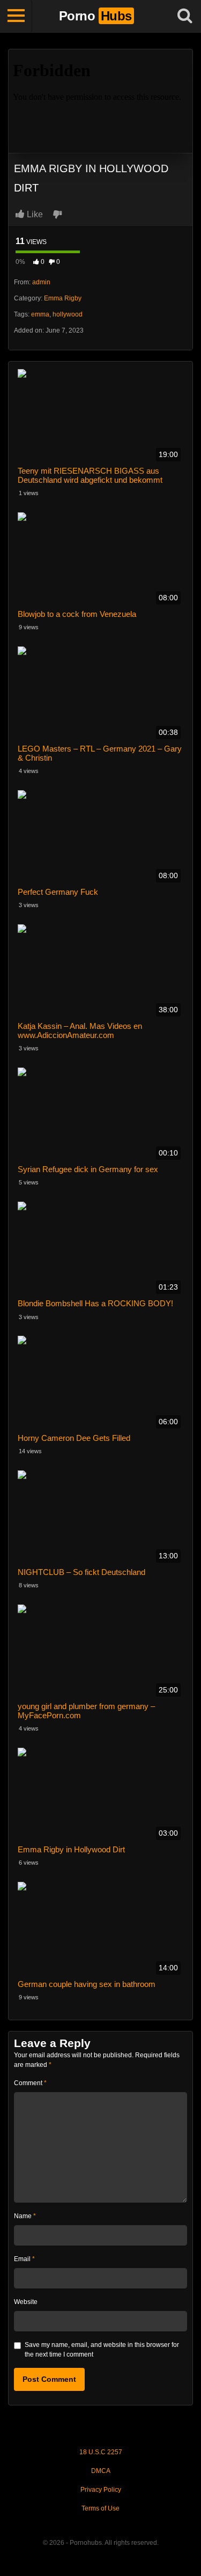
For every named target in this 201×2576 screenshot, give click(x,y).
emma (40, 314)
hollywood (68, 314)
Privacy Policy (101, 2490)
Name (25, 2216)
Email (24, 2259)
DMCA (101, 2471)
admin (41, 282)
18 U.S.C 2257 (101, 2452)
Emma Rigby (63, 298)
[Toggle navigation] (16, 16)
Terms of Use (100, 2508)
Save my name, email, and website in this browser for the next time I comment (102, 2350)
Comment (30, 2083)
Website (26, 2302)
